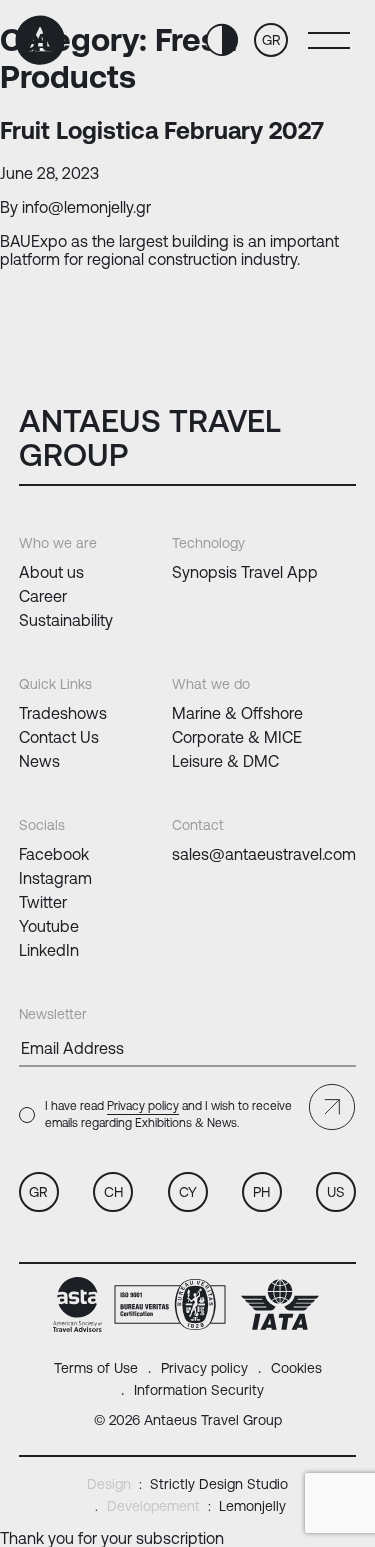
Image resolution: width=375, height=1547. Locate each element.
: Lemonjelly (196, 1506)
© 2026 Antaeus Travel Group (188, 1420)
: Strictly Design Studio (187, 1484)
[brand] (42, 40)
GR (271, 40)
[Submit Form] (332, 1107)
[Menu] (324, 40)
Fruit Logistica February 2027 (162, 130)
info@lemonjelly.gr (86, 207)
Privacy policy (143, 1106)
